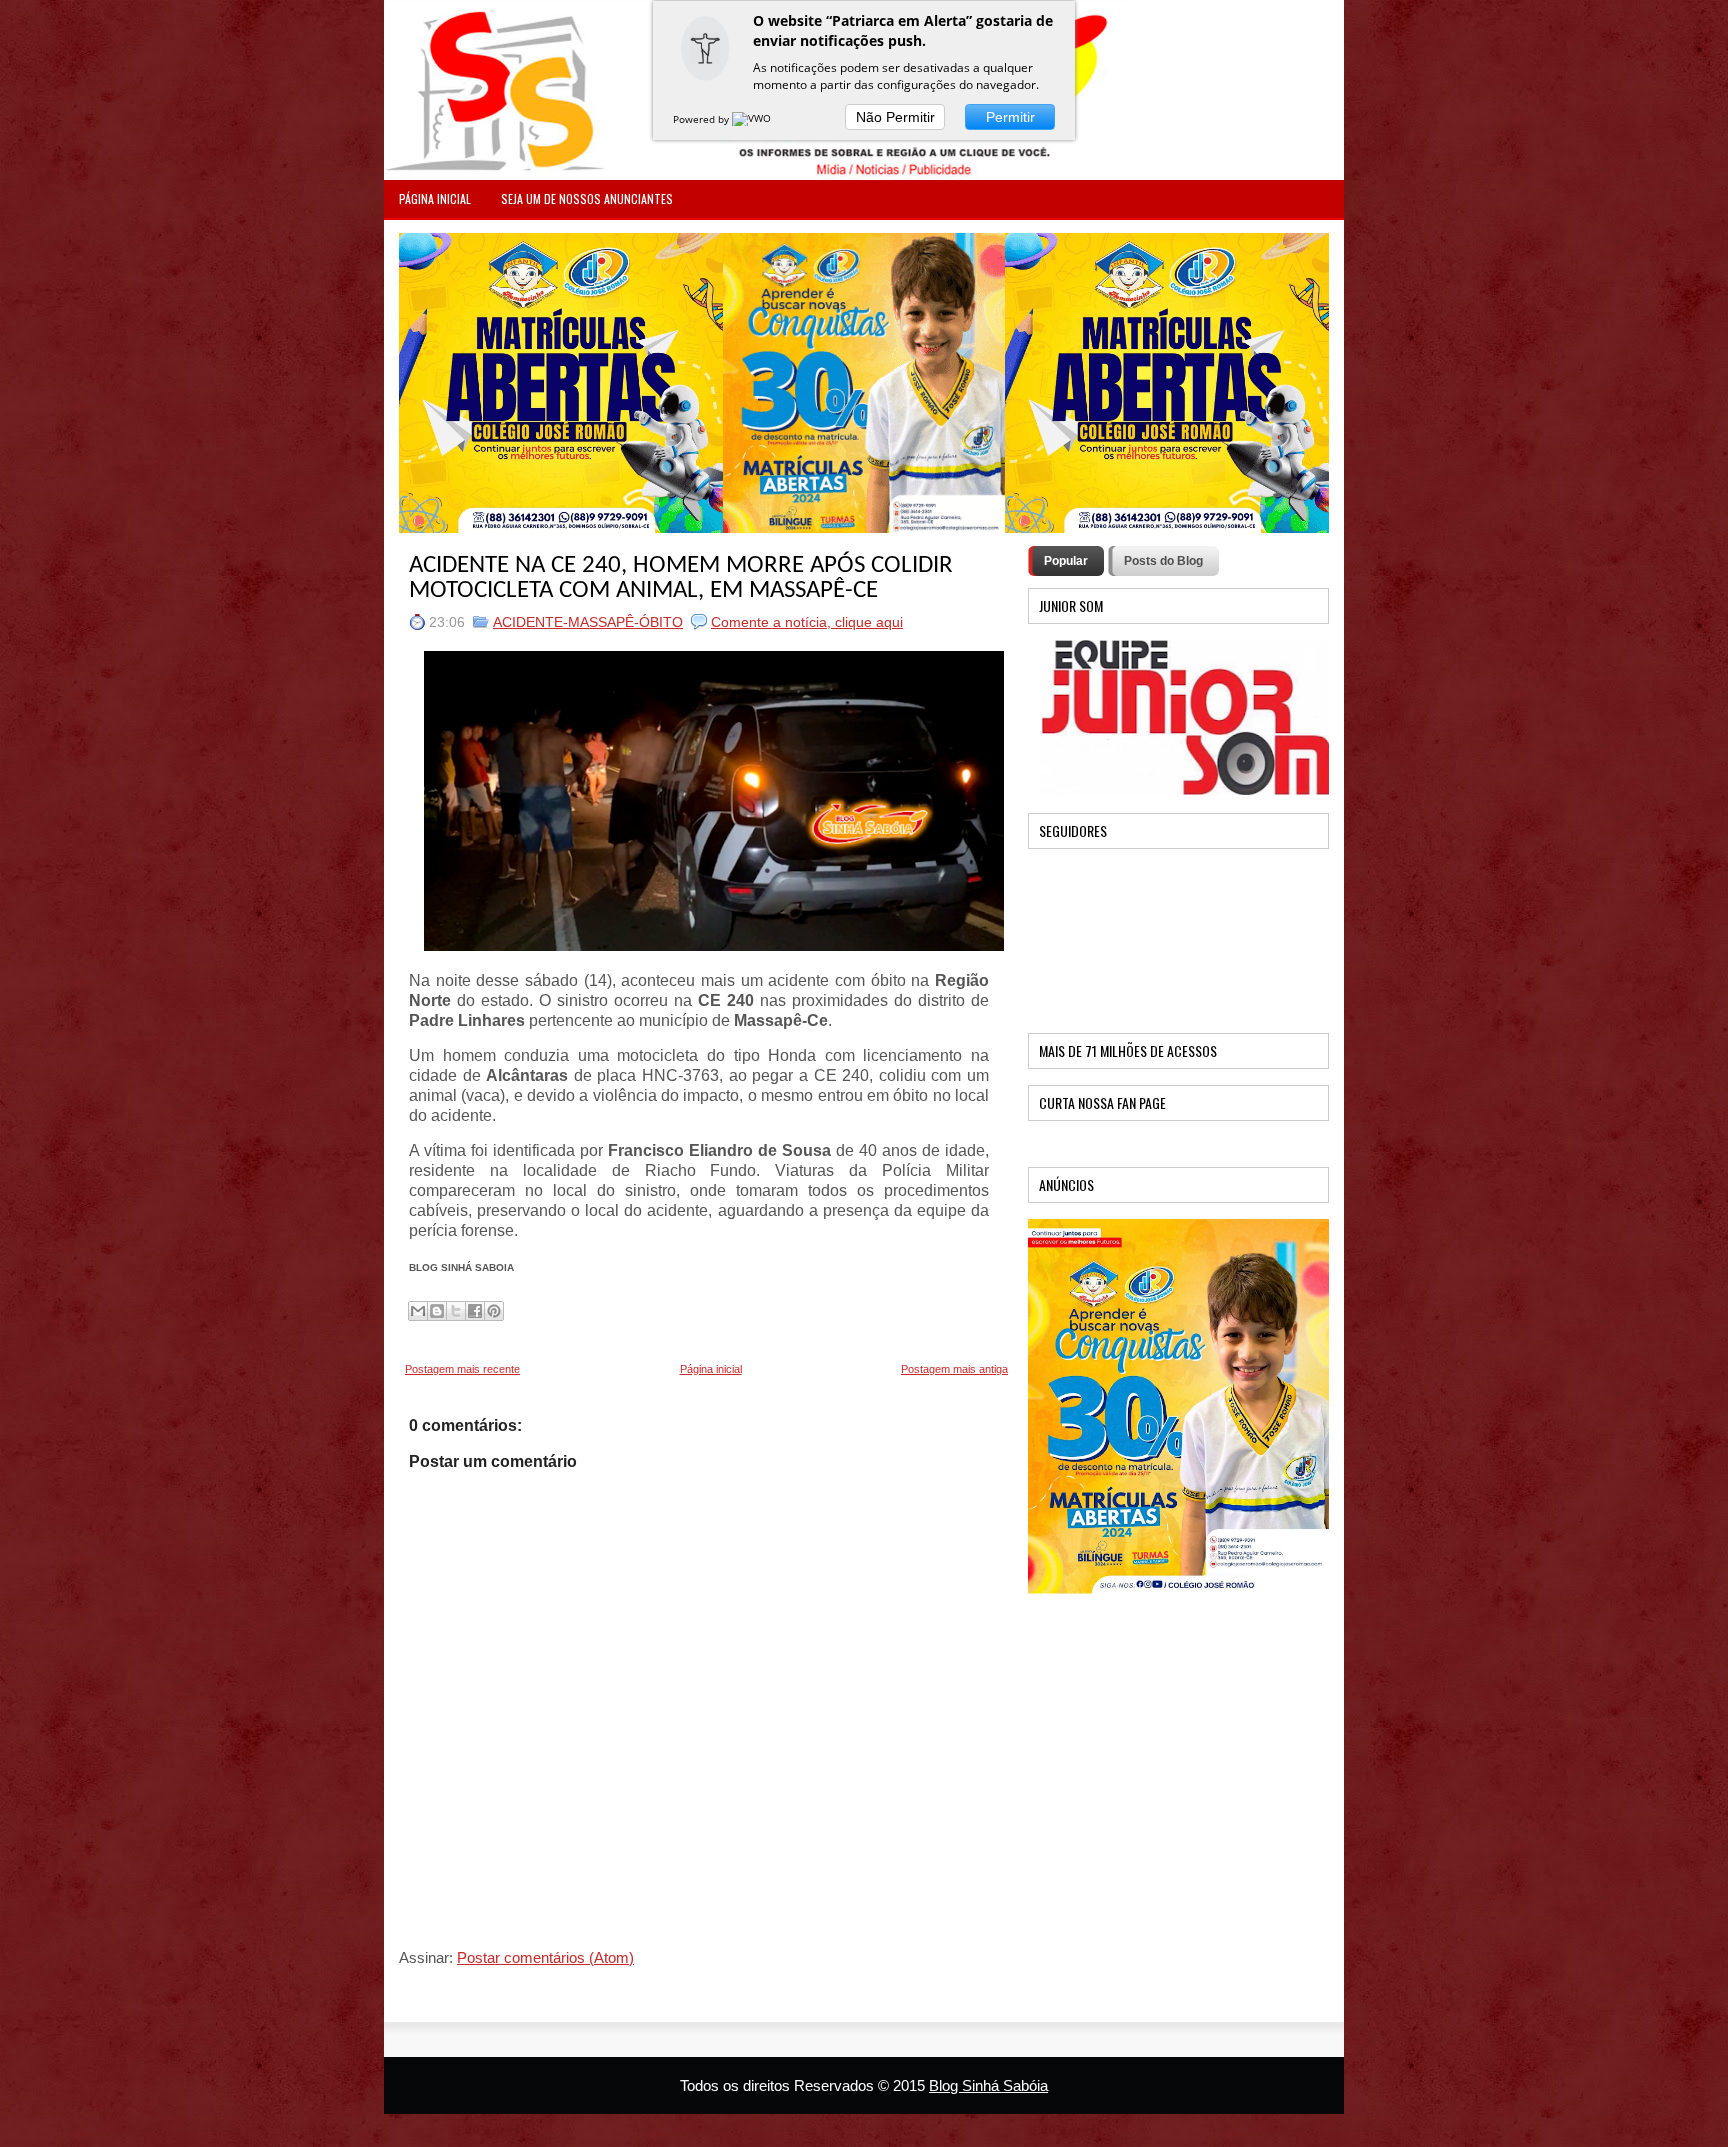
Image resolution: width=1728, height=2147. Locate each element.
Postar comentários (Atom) (545, 1957)
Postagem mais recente (462, 1369)
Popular (1066, 561)
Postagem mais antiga (954, 1369)
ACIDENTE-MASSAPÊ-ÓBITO (588, 622)
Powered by (702, 119)
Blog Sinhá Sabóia (988, 2085)
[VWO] (753, 119)
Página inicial (711, 1369)
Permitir (1010, 117)
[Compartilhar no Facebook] (475, 1311)
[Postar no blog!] (437, 1311)
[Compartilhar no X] (456, 1311)
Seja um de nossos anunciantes (587, 198)
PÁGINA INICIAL (435, 198)
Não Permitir (895, 117)
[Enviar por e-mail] (418, 1311)
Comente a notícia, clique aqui (807, 622)
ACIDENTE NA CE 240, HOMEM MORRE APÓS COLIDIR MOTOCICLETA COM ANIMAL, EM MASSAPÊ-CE (681, 578)
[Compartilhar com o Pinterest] (494, 1311)
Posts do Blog (1163, 561)
